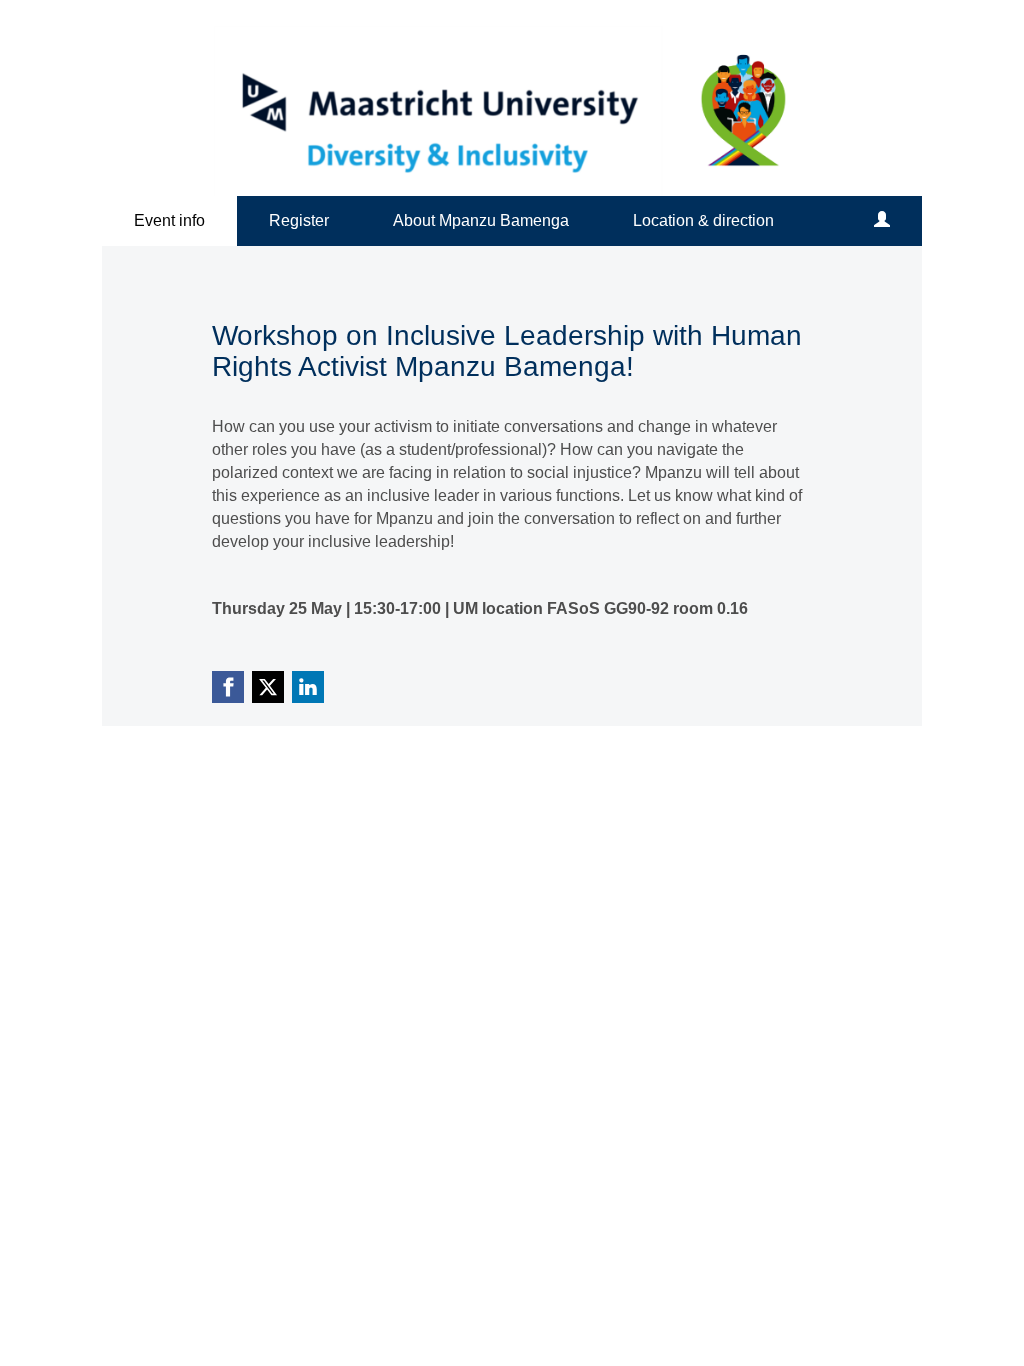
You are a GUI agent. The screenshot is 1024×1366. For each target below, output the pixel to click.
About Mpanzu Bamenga (481, 220)
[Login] (882, 221)
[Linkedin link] (308, 687)
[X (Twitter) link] (268, 687)
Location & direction (703, 220)
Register (299, 220)
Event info (169, 220)
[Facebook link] (228, 687)
